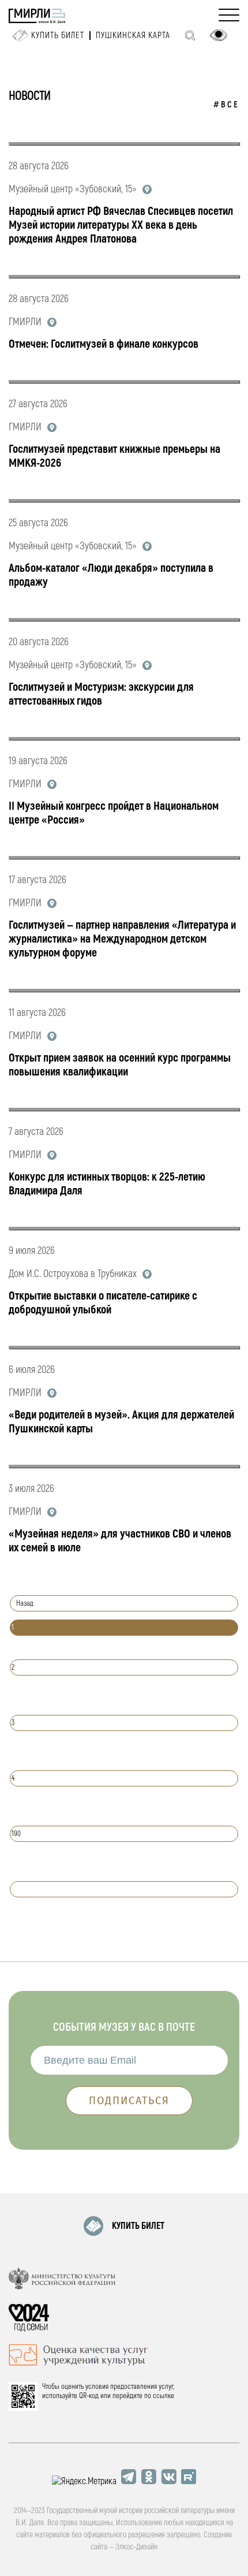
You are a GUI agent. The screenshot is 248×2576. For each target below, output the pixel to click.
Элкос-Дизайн (136, 2547)
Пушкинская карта (133, 36)
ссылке (164, 2396)
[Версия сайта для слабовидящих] (219, 35)
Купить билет (58, 36)
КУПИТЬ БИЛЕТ (138, 2226)
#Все (226, 105)
